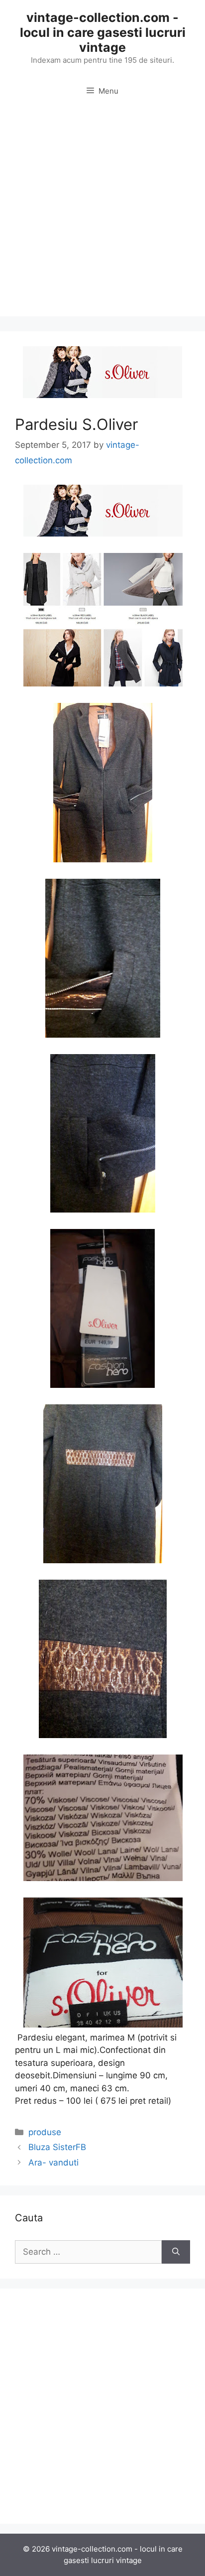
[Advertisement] (102, 214)
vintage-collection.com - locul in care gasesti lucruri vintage (103, 32)
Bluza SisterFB (57, 2147)
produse (45, 2132)
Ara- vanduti (53, 2163)
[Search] (176, 2252)
